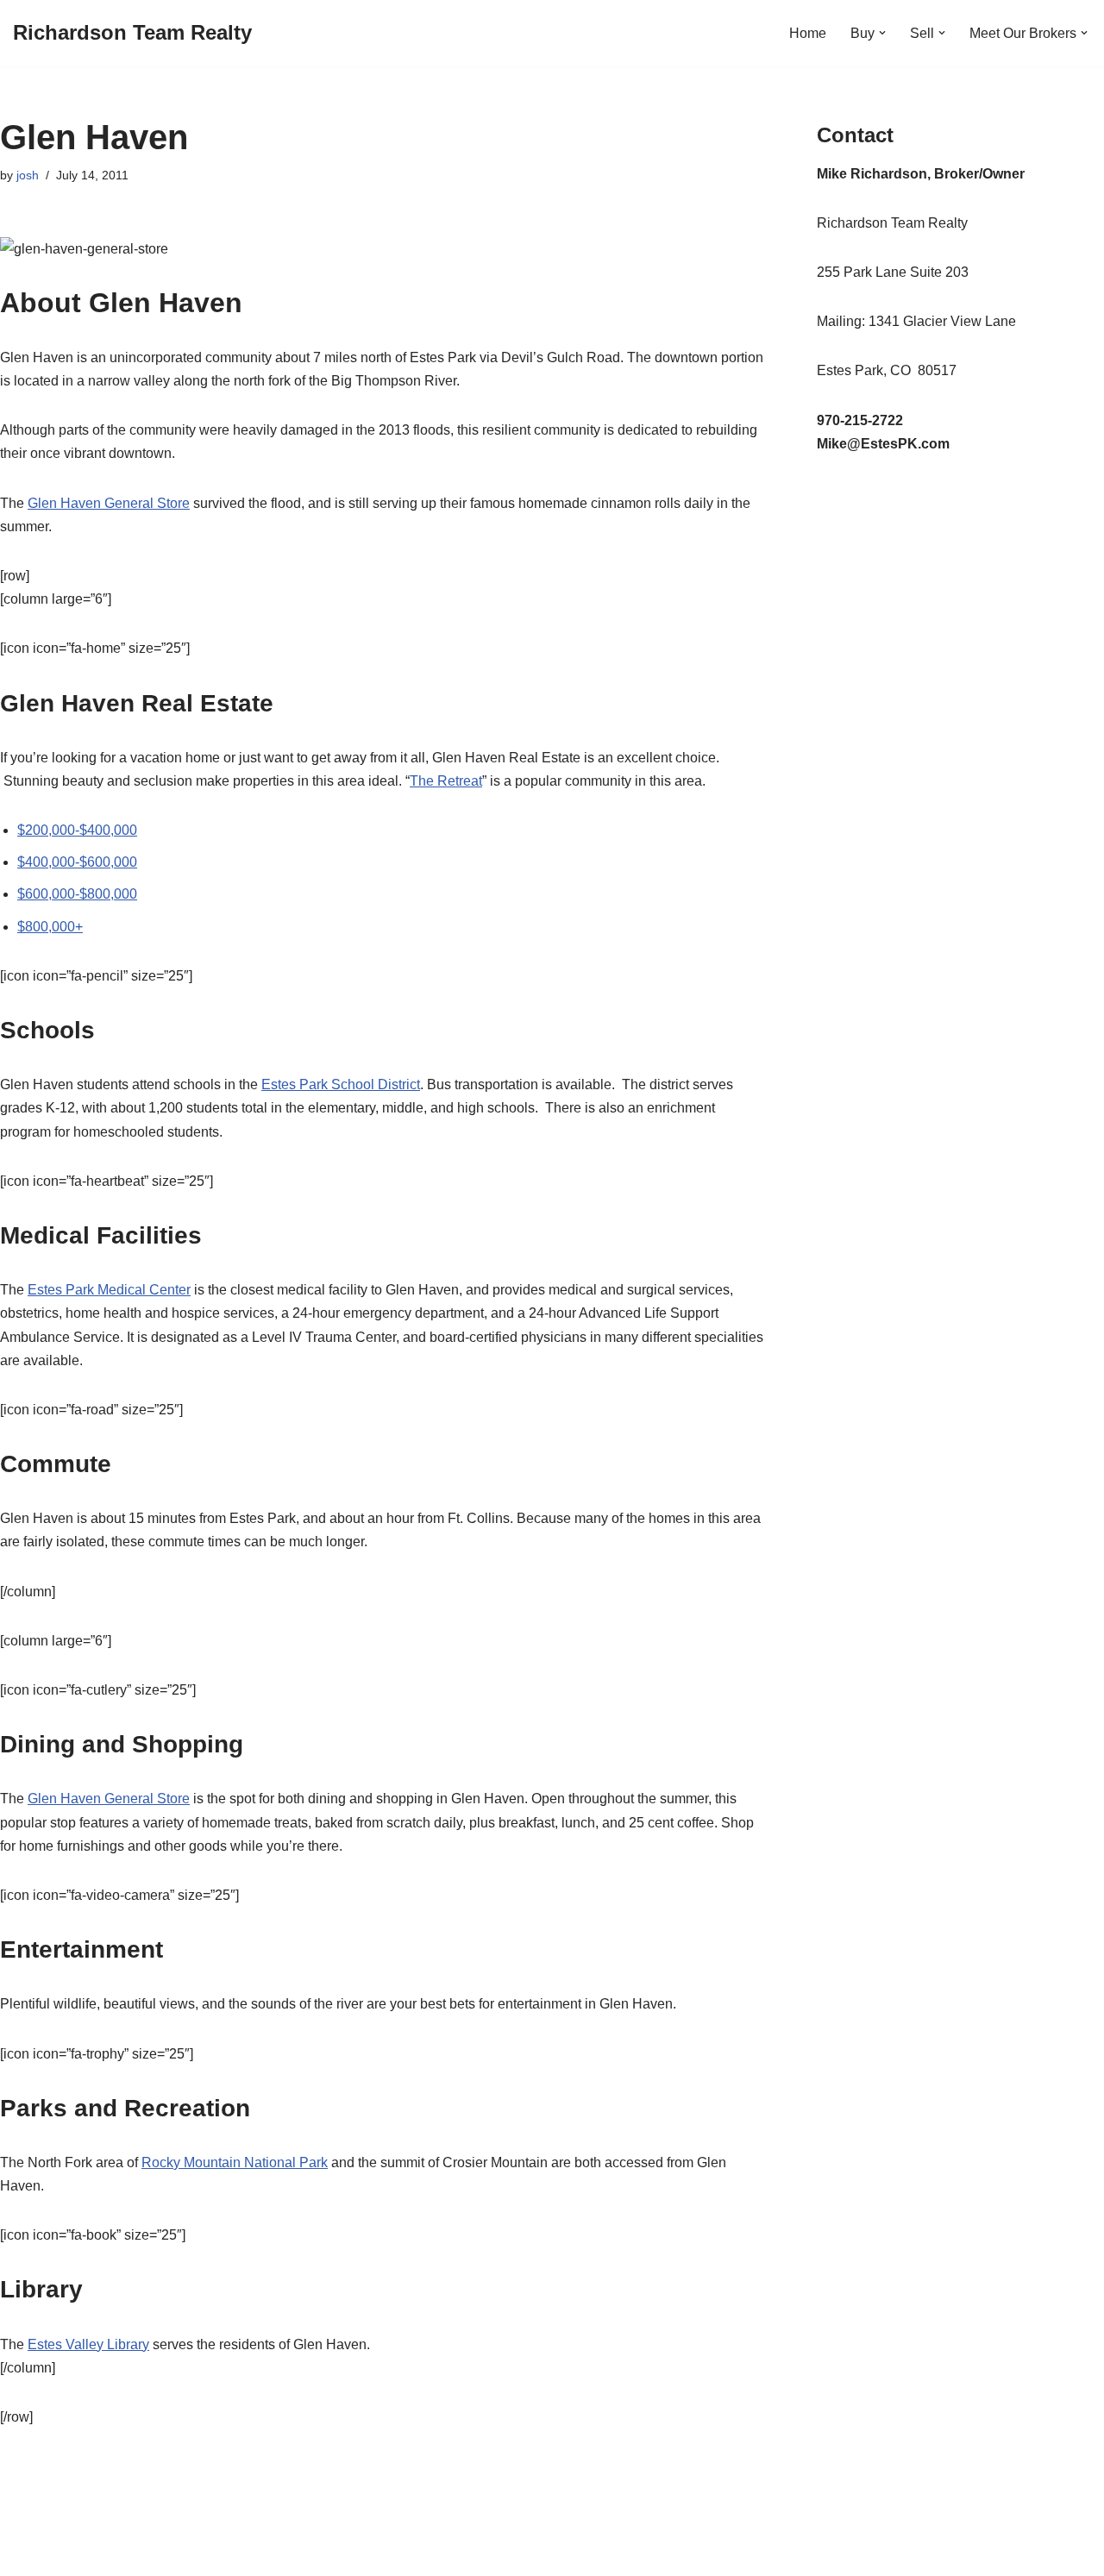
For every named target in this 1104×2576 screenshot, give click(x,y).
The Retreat (446, 781)
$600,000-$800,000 (77, 894)
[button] (882, 33)
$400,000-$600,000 (77, 862)
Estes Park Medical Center (109, 1290)
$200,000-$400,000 (77, 830)
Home (808, 33)
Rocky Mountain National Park (235, 2162)
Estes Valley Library (88, 2344)
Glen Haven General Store (109, 503)
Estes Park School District (341, 1084)
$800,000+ (50, 927)
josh (28, 175)
